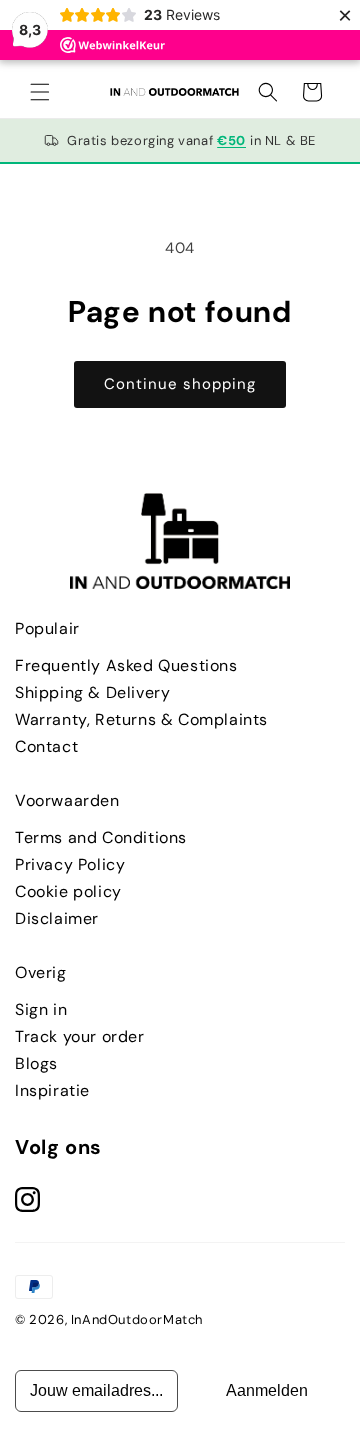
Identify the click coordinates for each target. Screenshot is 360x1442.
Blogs (36, 1063)
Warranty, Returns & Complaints (141, 719)
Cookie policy (68, 891)
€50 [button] (231, 140)
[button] (40, 92)
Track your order (80, 1036)
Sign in (41, 1009)
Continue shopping (180, 384)
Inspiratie (52, 1090)
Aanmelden (267, 1390)
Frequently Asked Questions (126, 665)
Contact (46, 746)
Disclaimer (57, 918)
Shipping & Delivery (92, 692)
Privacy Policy (70, 864)
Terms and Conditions (101, 837)
